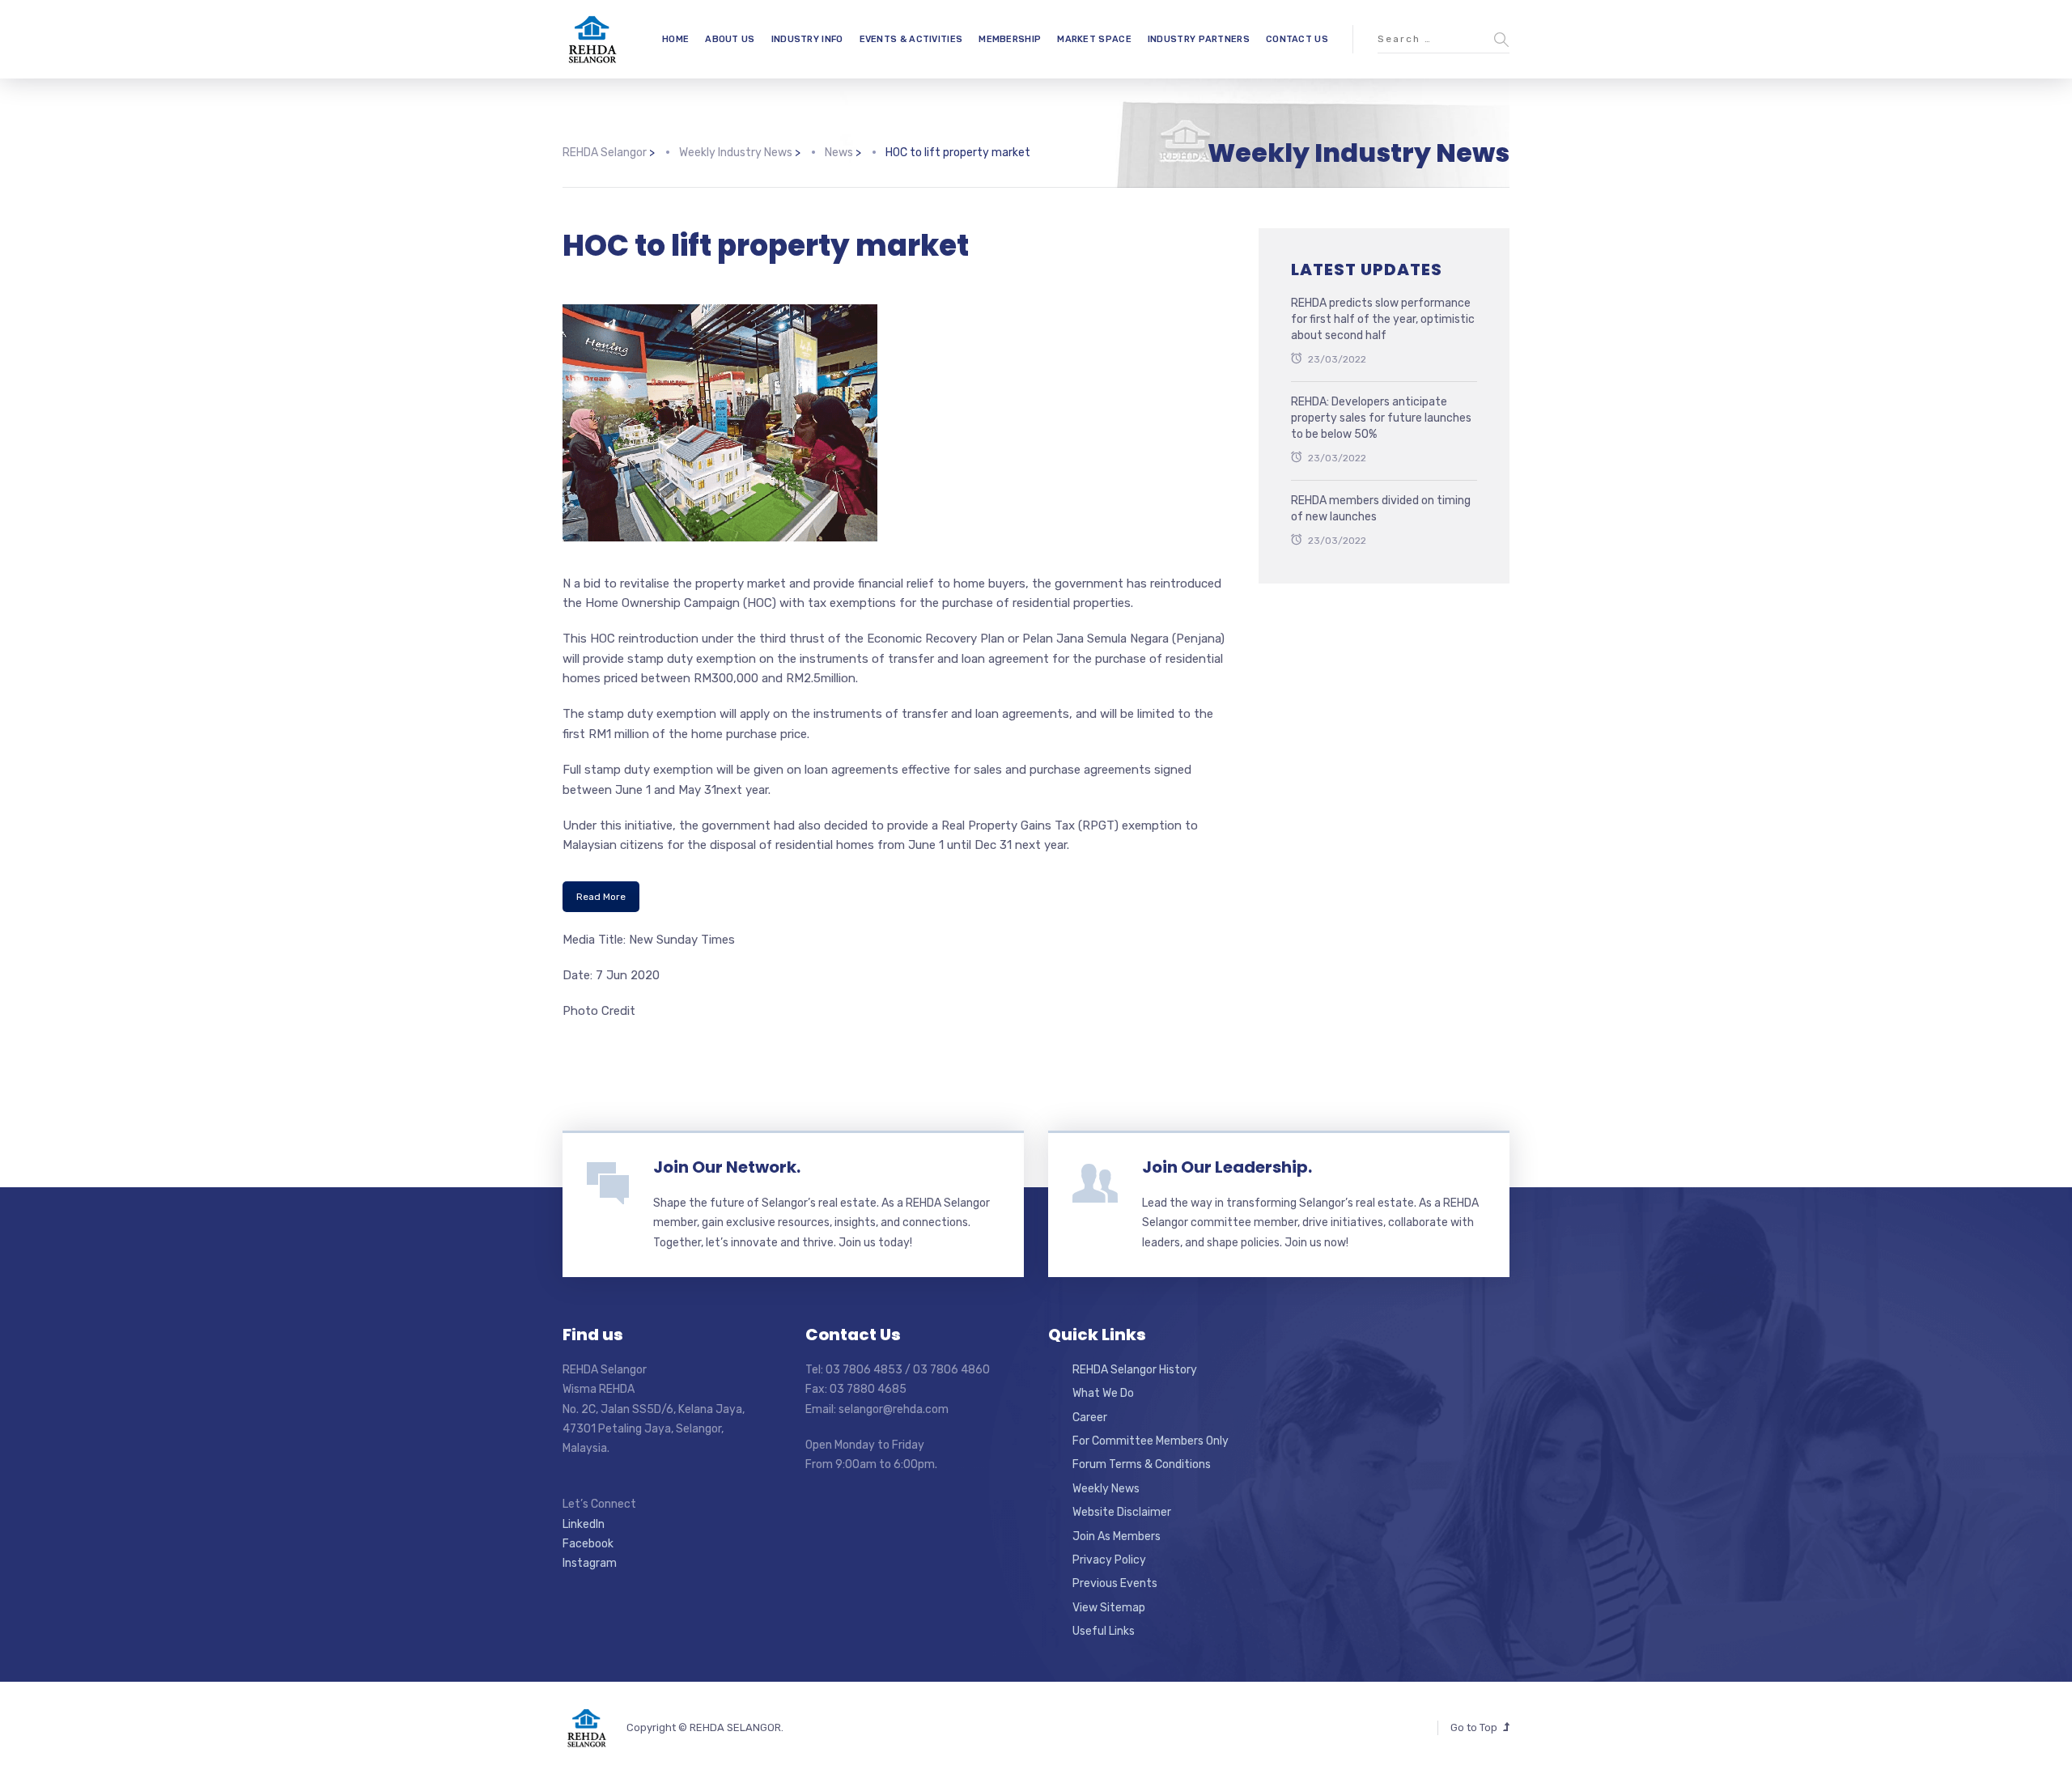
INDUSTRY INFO (807, 39)
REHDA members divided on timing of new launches (1381, 509)
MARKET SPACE (1094, 39)
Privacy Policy (1109, 1560)
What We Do (1103, 1393)
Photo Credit (599, 1011)
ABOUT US (730, 39)
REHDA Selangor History (1135, 1370)
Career (1090, 1418)
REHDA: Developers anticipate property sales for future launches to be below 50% (1381, 418)
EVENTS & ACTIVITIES (911, 39)
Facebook (588, 1544)
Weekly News (1106, 1489)
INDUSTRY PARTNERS (1199, 39)
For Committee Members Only (1151, 1441)
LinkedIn (584, 1524)
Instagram (590, 1563)
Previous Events (1115, 1583)
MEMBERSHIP (1010, 39)
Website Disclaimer (1122, 1512)
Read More (601, 897)
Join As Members (1117, 1536)
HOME (675, 39)
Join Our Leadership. (1227, 1167)
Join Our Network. (727, 1167)
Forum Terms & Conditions (1142, 1464)
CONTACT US (1297, 39)
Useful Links (1104, 1631)
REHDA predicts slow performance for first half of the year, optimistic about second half (1383, 319)
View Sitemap (1109, 1608)
